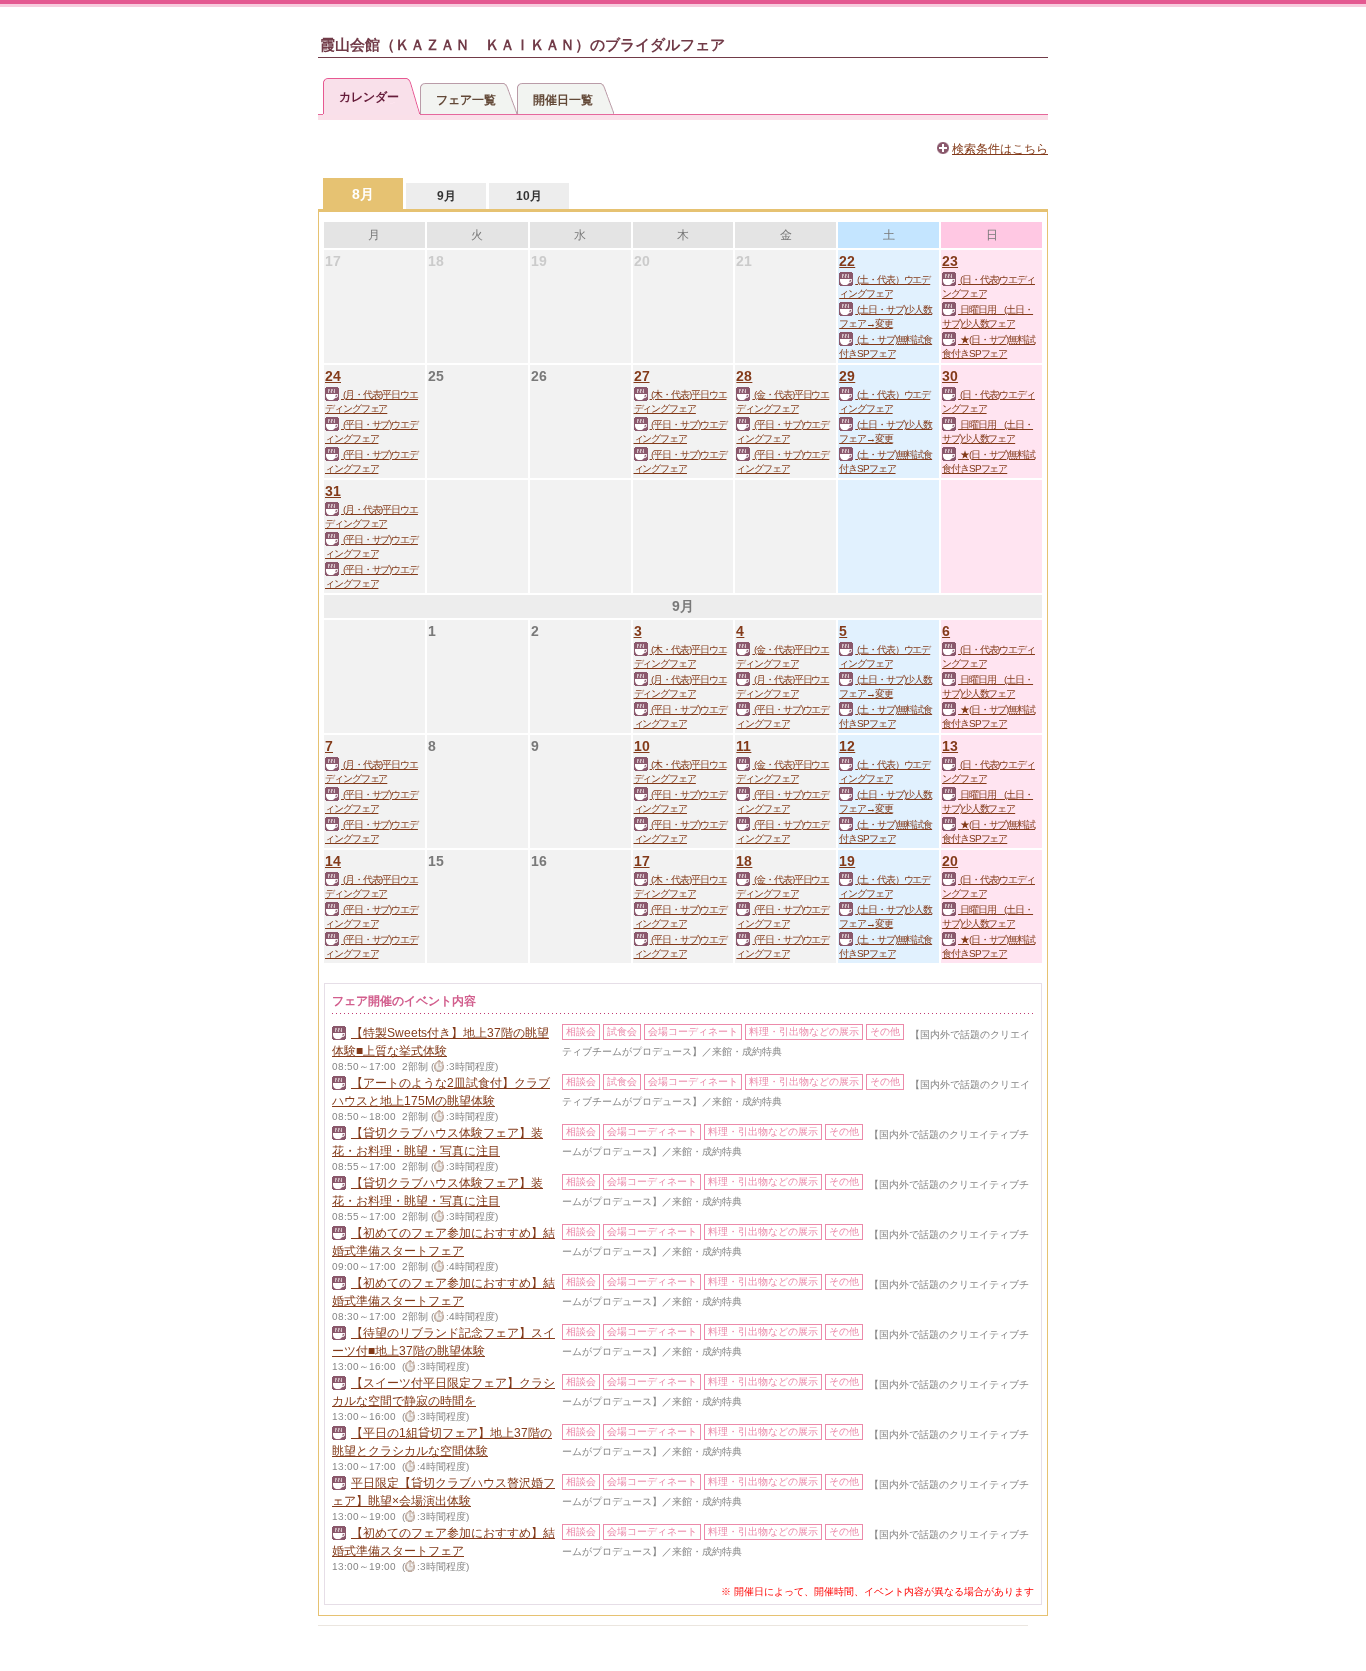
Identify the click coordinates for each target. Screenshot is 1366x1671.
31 (333, 491)
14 (333, 861)
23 (950, 261)
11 (743, 746)
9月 (446, 196)
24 (333, 376)
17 (642, 861)
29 (847, 376)
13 (950, 746)
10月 (529, 196)
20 (950, 861)
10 (642, 746)
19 (847, 861)
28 (744, 376)
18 (744, 861)
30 (950, 376)
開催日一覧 (563, 100)
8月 (363, 194)
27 (642, 376)
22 (847, 261)
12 (847, 746)
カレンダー (369, 97)
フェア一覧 (466, 100)
